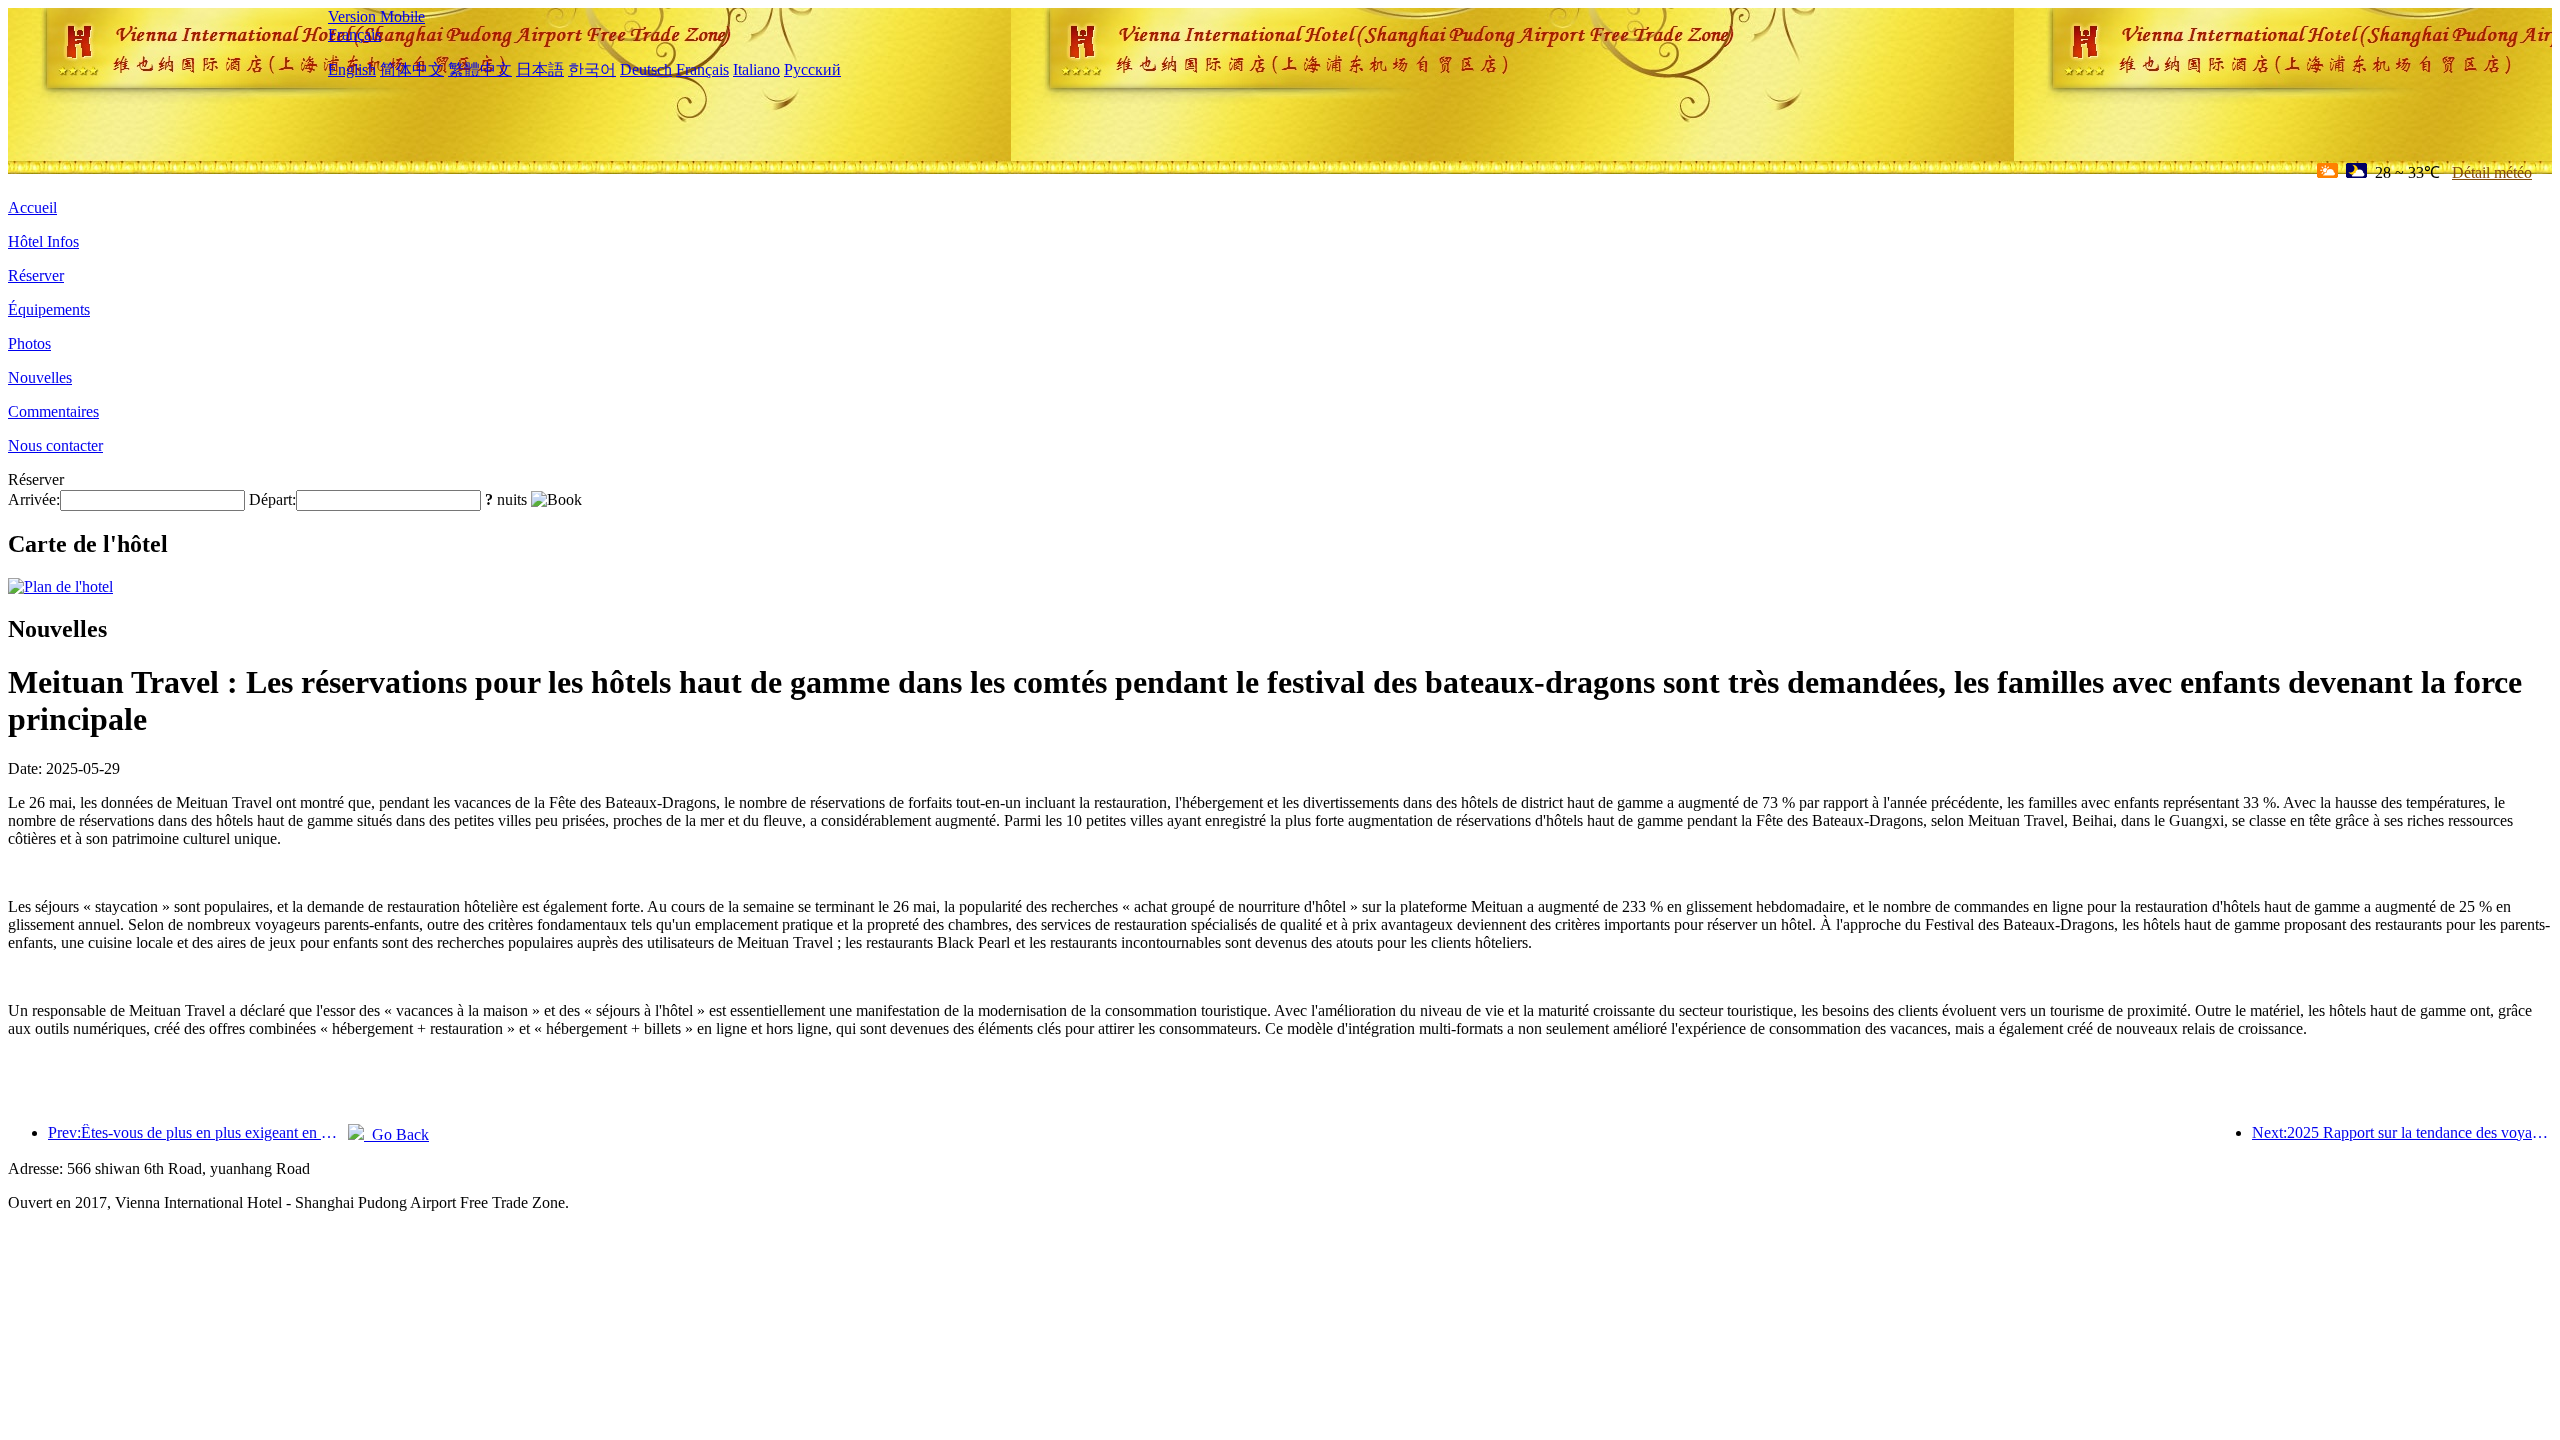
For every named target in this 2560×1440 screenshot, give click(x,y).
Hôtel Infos (43, 241)
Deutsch (646, 69)
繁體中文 (480, 69)
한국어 (592, 69)
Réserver (36, 275)
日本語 (540, 69)
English (352, 69)
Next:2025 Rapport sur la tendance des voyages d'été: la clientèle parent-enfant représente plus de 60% (2402, 1132)
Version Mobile (376, 16)
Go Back (396, 1134)
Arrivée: (34, 499)
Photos (29, 343)
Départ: (272, 499)
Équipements (49, 309)
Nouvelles (40, 377)
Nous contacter (55, 445)
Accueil (32, 207)
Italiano (756, 69)
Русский (812, 69)
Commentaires (53, 411)
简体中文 (412, 69)
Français (354, 34)
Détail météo (2492, 172)
